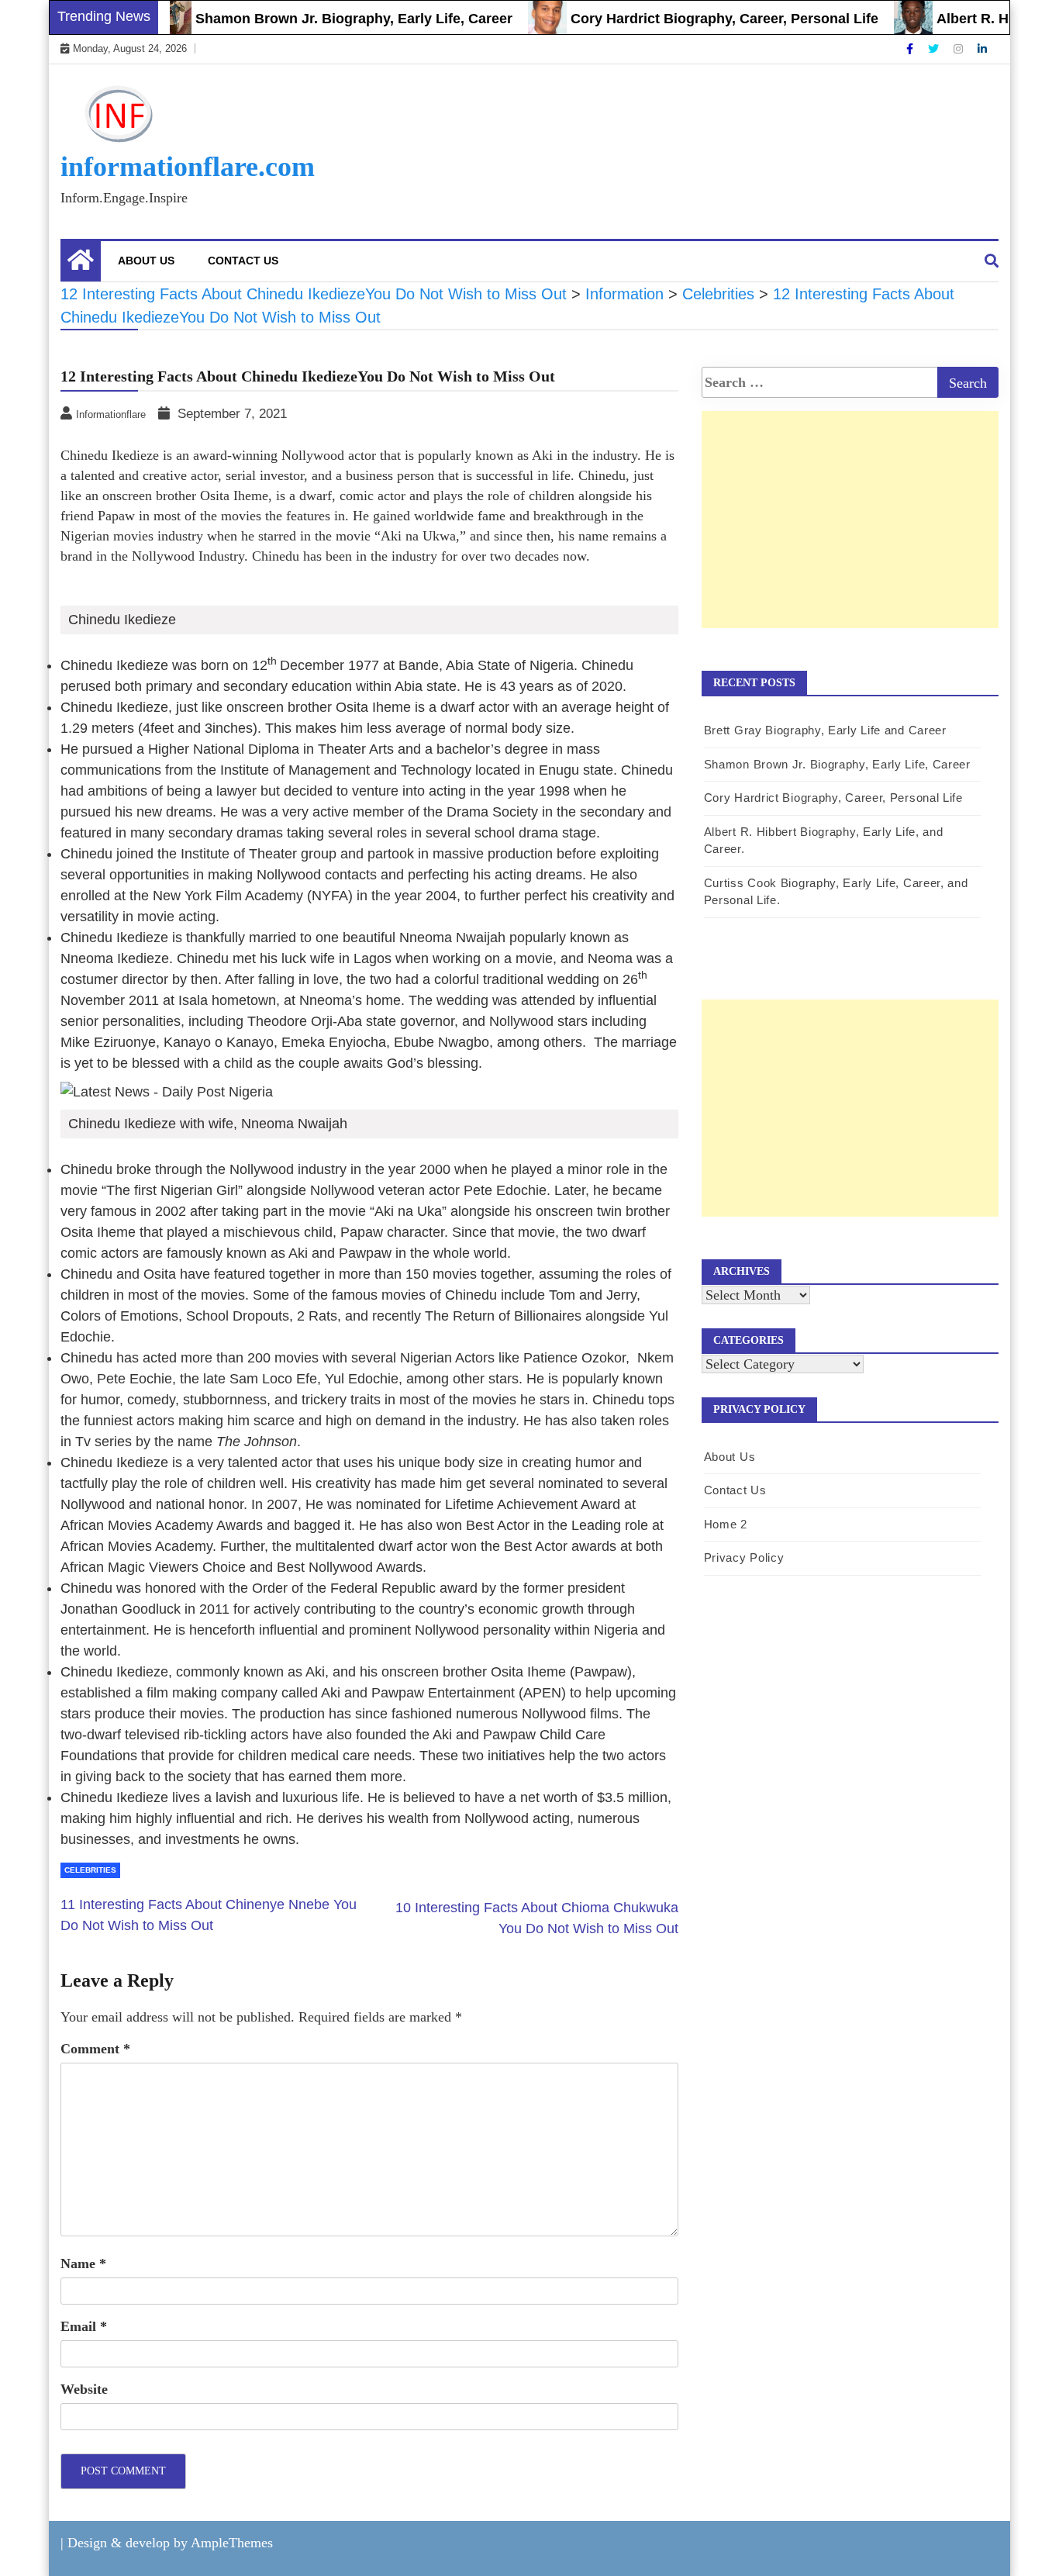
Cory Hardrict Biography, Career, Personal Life (693, 19)
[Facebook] (911, 49)
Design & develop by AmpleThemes (170, 2543)
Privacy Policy (744, 1557)
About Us (146, 261)
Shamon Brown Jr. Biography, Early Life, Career (322, 19)
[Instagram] (960, 49)
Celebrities (90, 1870)
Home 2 (726, 1524)
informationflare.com (188, 167)
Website (84, 2389)
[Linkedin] (982, 49)
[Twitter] (935, 49)
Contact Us (243, 261)
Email (84, 2326)
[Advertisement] (850, 536)
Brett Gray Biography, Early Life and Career (825, 730)
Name (83, 2263)
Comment (95, 2049)
